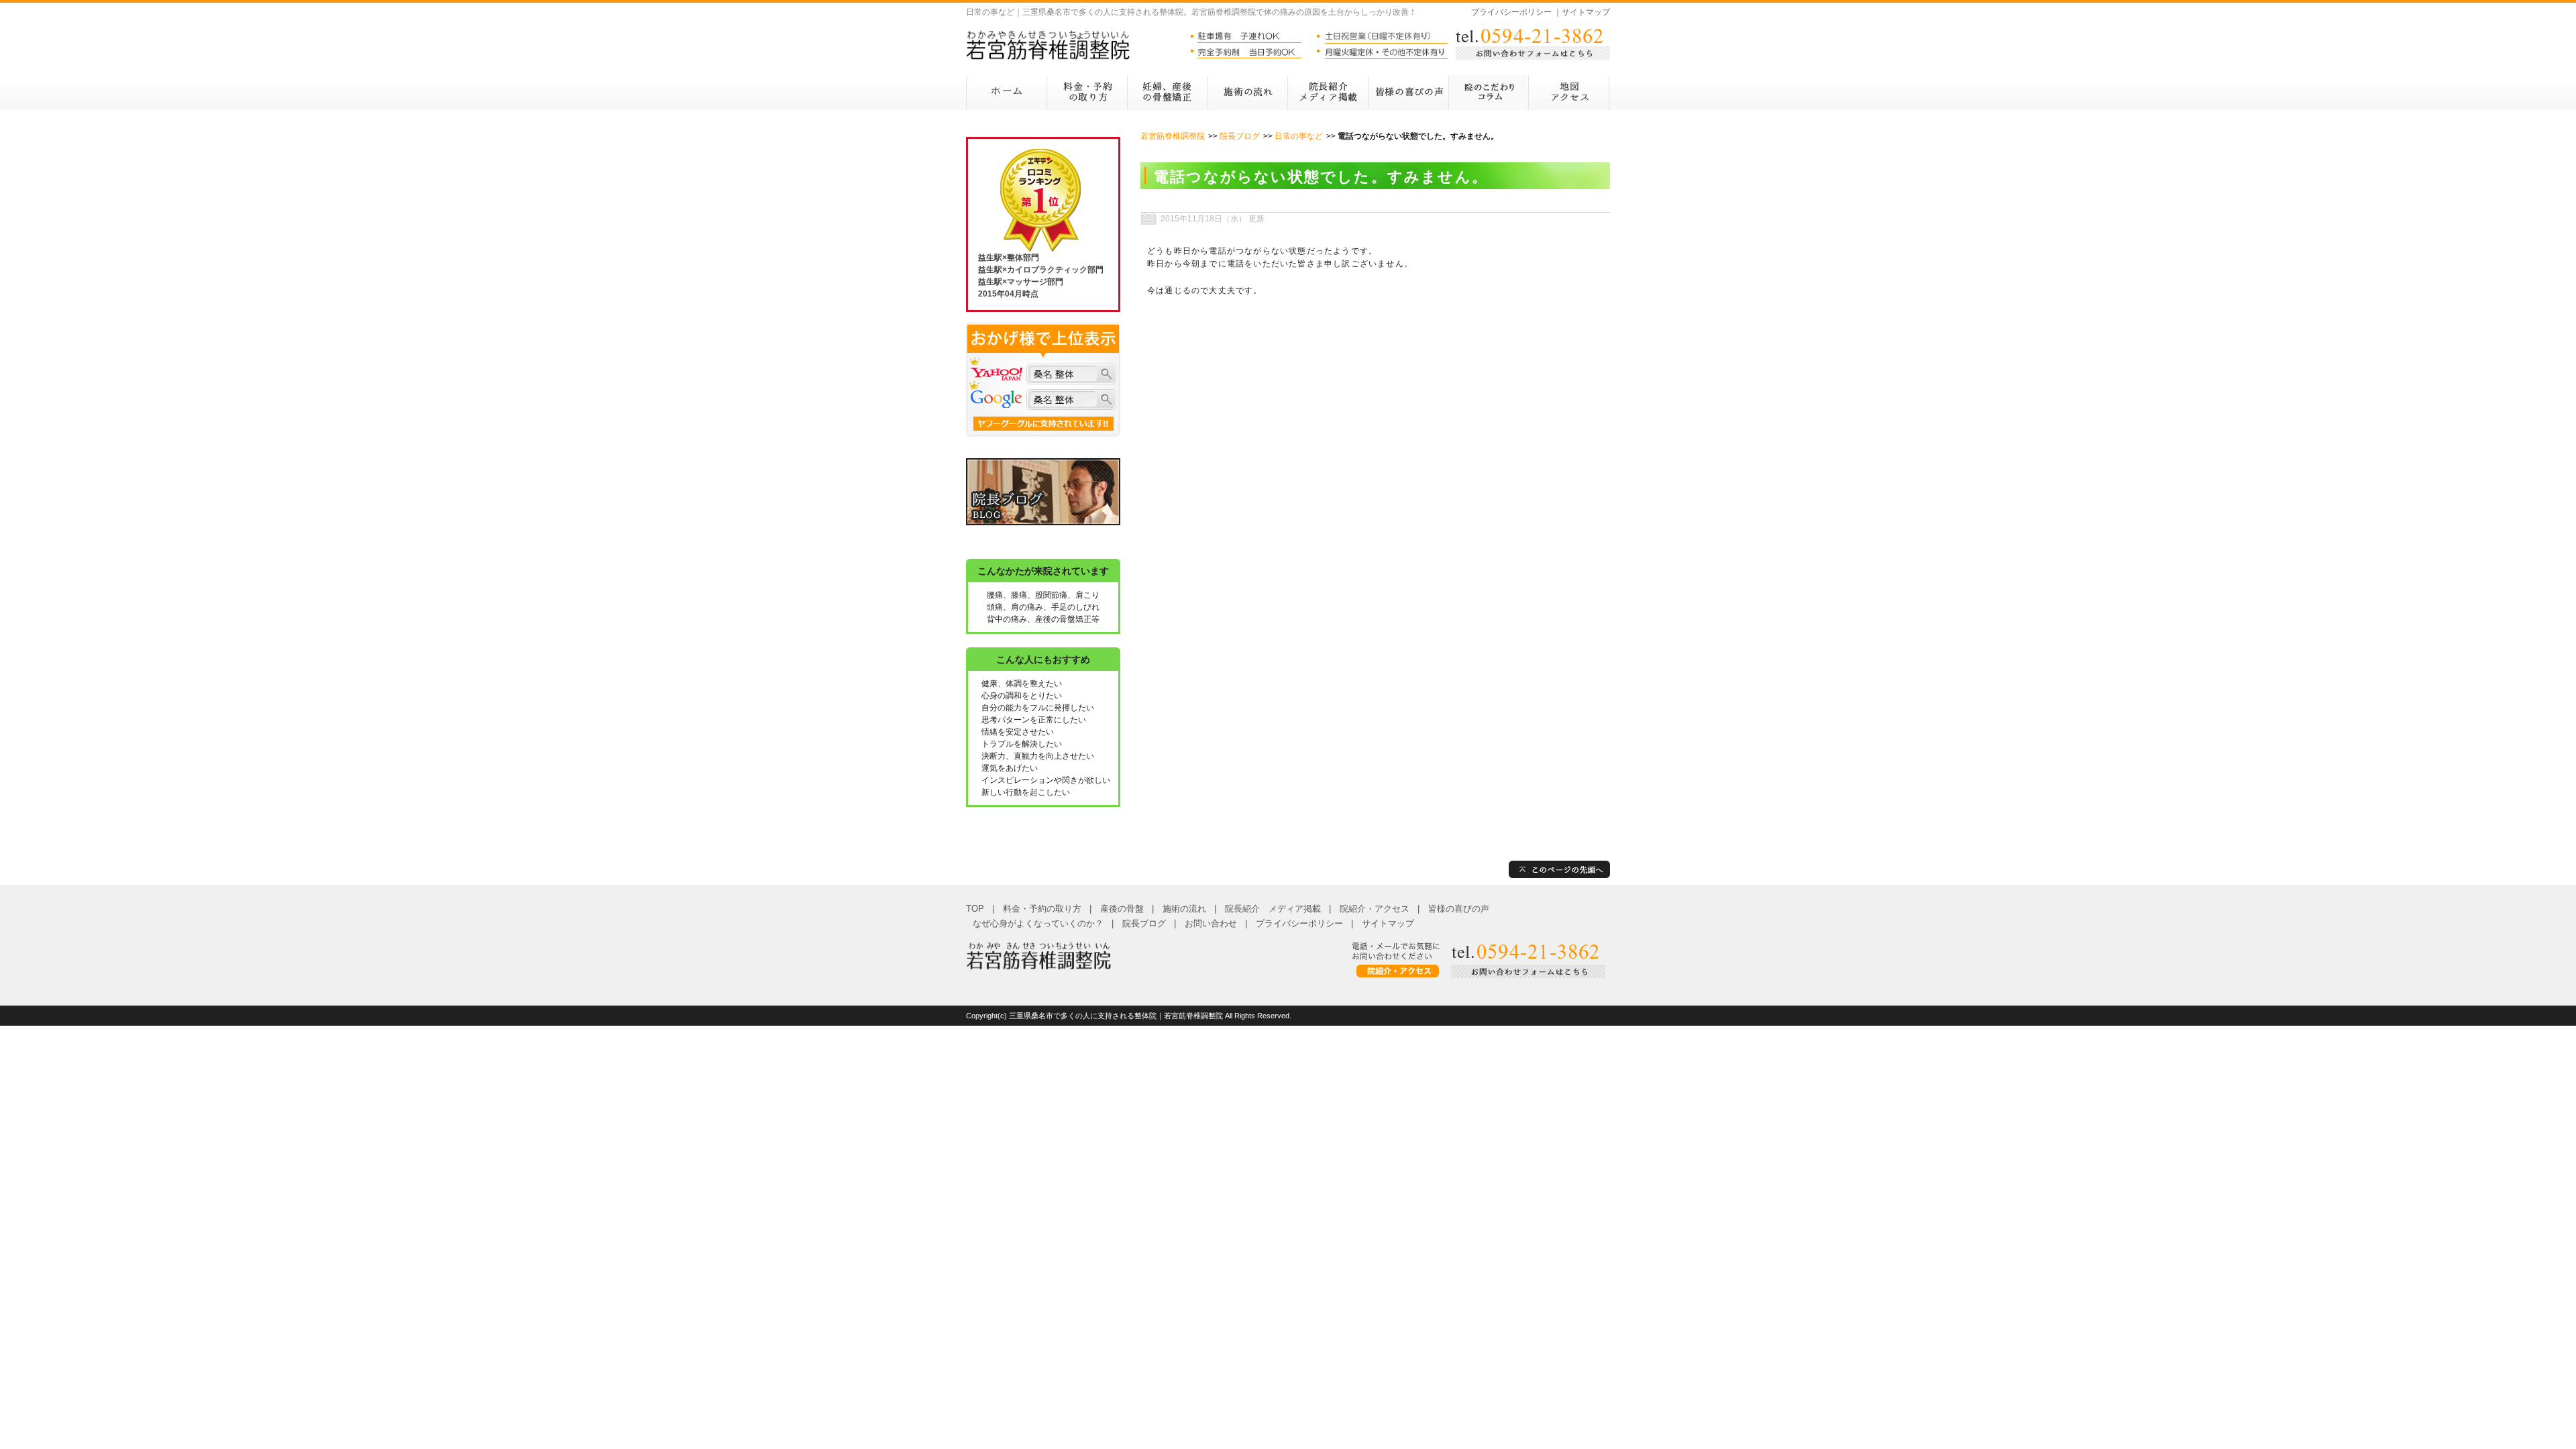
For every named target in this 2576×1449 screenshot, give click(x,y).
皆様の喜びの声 (1459, 909)
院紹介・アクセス (1375, 909)
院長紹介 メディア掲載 (1273, 909)
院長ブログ (1240, 136)
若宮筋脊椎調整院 (1173, 136)
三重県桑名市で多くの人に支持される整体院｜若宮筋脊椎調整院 (1116, 1016)
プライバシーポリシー (1511, 12)
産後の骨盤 (1122, 909)
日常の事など (1299, 136)
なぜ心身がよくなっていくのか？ (1038, 923)
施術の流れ (1184, 909)
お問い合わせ (1211, 923)
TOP (975, 909)
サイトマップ (1586, 12)
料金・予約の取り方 (1042, 909)
